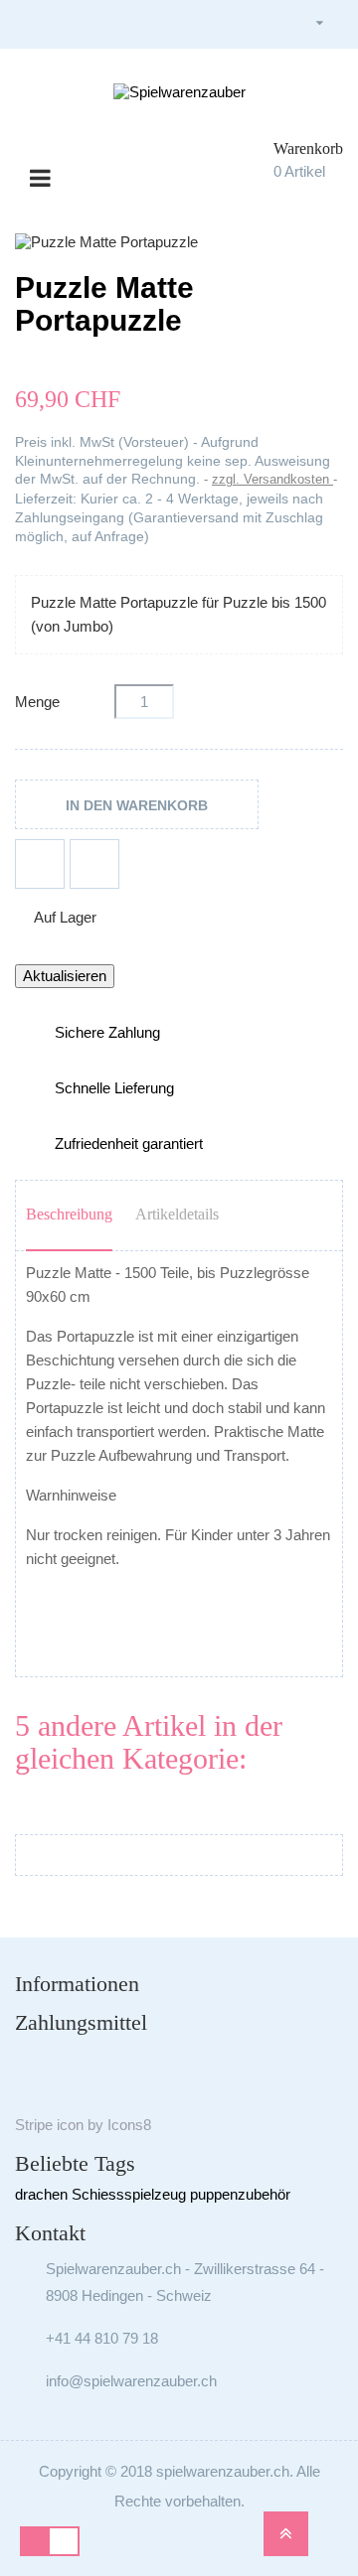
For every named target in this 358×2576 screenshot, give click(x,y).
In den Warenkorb (137, 805)
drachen (41, 2194)
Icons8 (129, 2125)
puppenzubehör (240, 2194)
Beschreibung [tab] (69, 1214)
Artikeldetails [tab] (177, 1214)
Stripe (34, 2125)
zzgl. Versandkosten (272, 479)
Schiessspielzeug (129, 2194)
